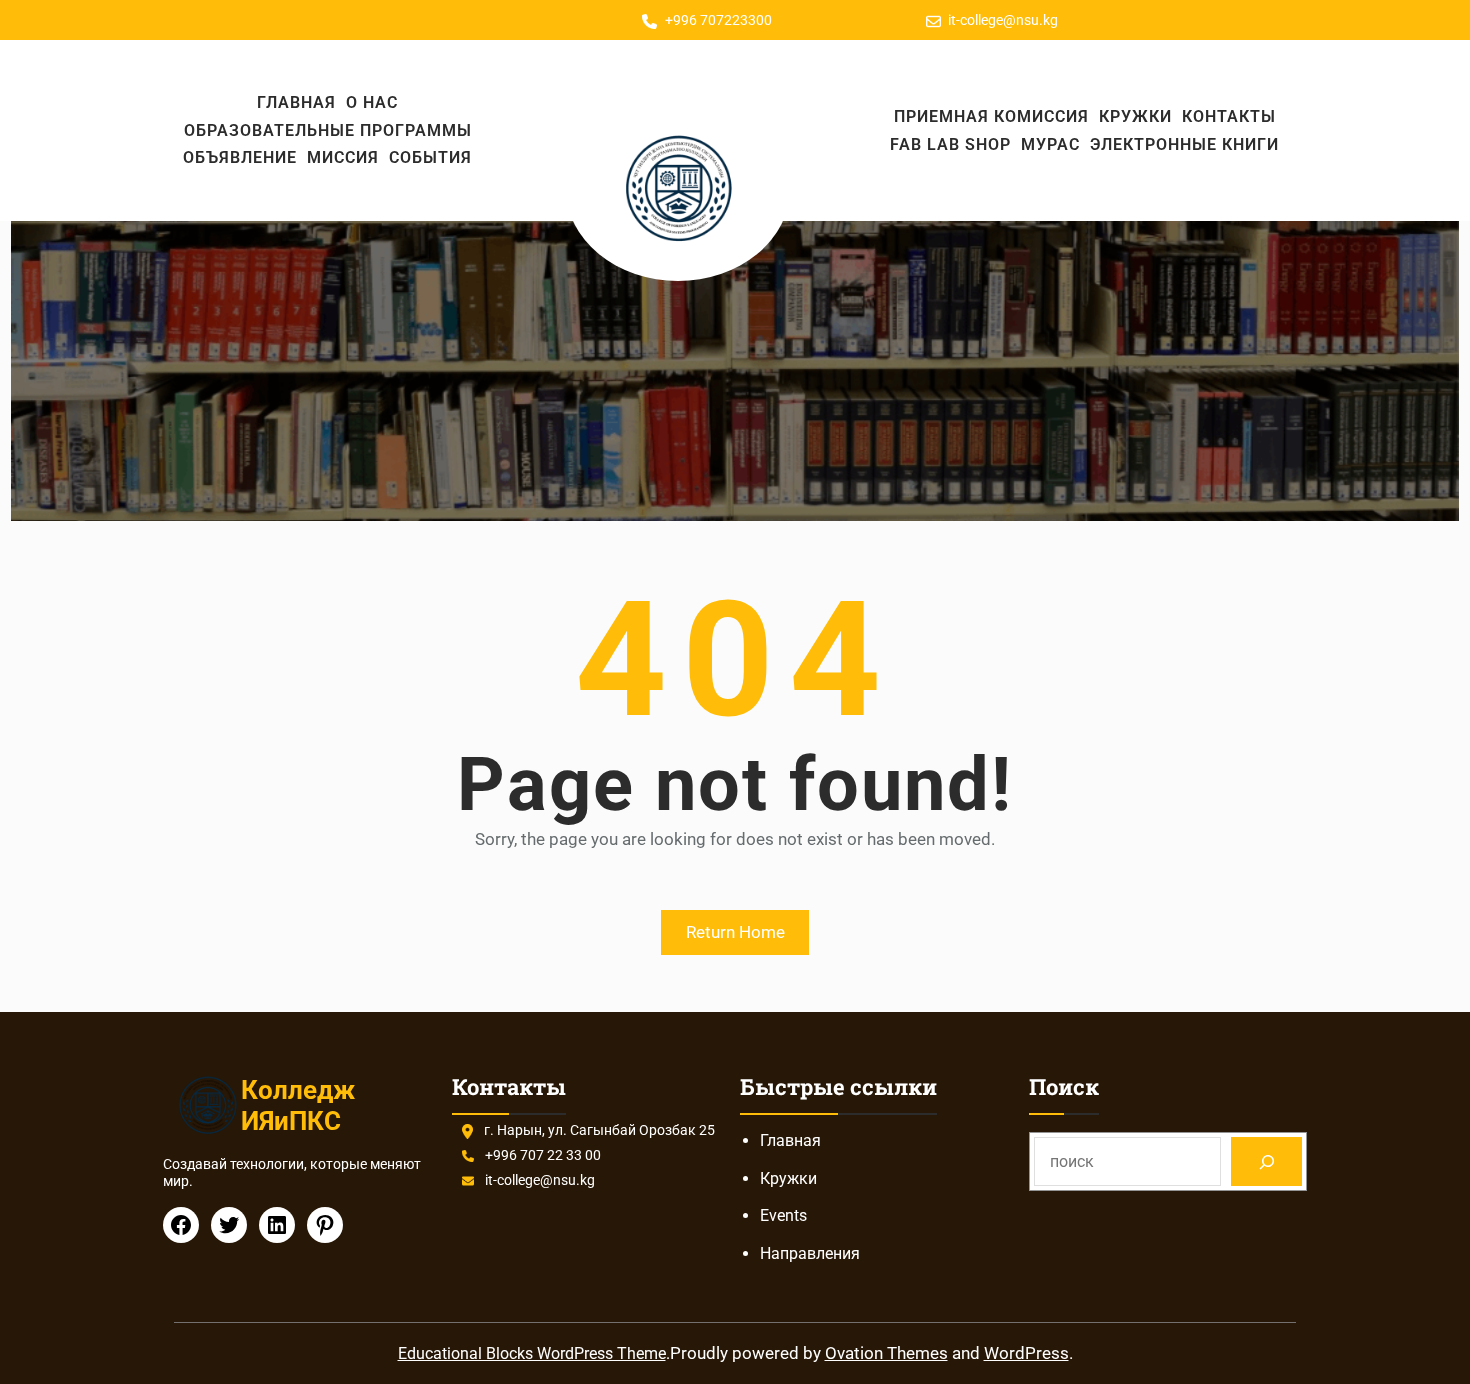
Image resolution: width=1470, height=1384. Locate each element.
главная (296, 103)
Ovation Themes (886, 1353)
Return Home (735, 932)
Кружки (788, 1178)
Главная (790, 1140)
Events (783, 1215)
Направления (810, 1253)
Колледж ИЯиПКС (298, 1105)
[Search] (1266, 1161)
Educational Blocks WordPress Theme (532, 1353)
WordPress (1026, 1353)
